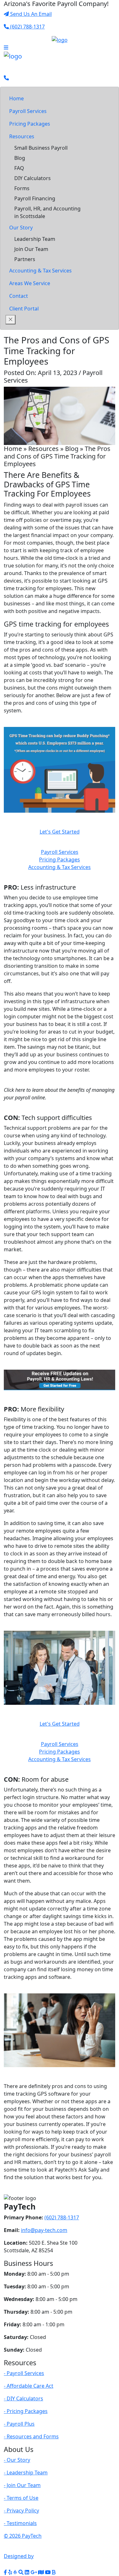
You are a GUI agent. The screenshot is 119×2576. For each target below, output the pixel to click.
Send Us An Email (30, 14)
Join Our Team (31, 249)
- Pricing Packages (26, 2411)
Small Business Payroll (41, 148)
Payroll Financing (35, 198)
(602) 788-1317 (27, 27)
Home (17, 98)
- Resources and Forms (31, 2436)
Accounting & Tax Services (40, 271)
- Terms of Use (21, 2498)
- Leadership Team (26, 2473)
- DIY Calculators (23, 2398)
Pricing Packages (30, 124)
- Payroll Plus (19, 2424)
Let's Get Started (60, 832)
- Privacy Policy (21, 2510)
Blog (20, 158)
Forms (22, 188)
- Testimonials (20, 2523)
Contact (19, 296)
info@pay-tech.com (44, 2230)
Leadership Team (35, 239)
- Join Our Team (22, 2485)
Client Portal (24, 309)
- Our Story (17, 2460)
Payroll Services (28, 111)
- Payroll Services (24, 2373)
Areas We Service (30, 283)
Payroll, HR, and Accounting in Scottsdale (47, 212)
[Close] (10, 320)
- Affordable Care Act (29, 2386)
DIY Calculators (33, 178)
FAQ (19, 168)
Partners (25, 259)
